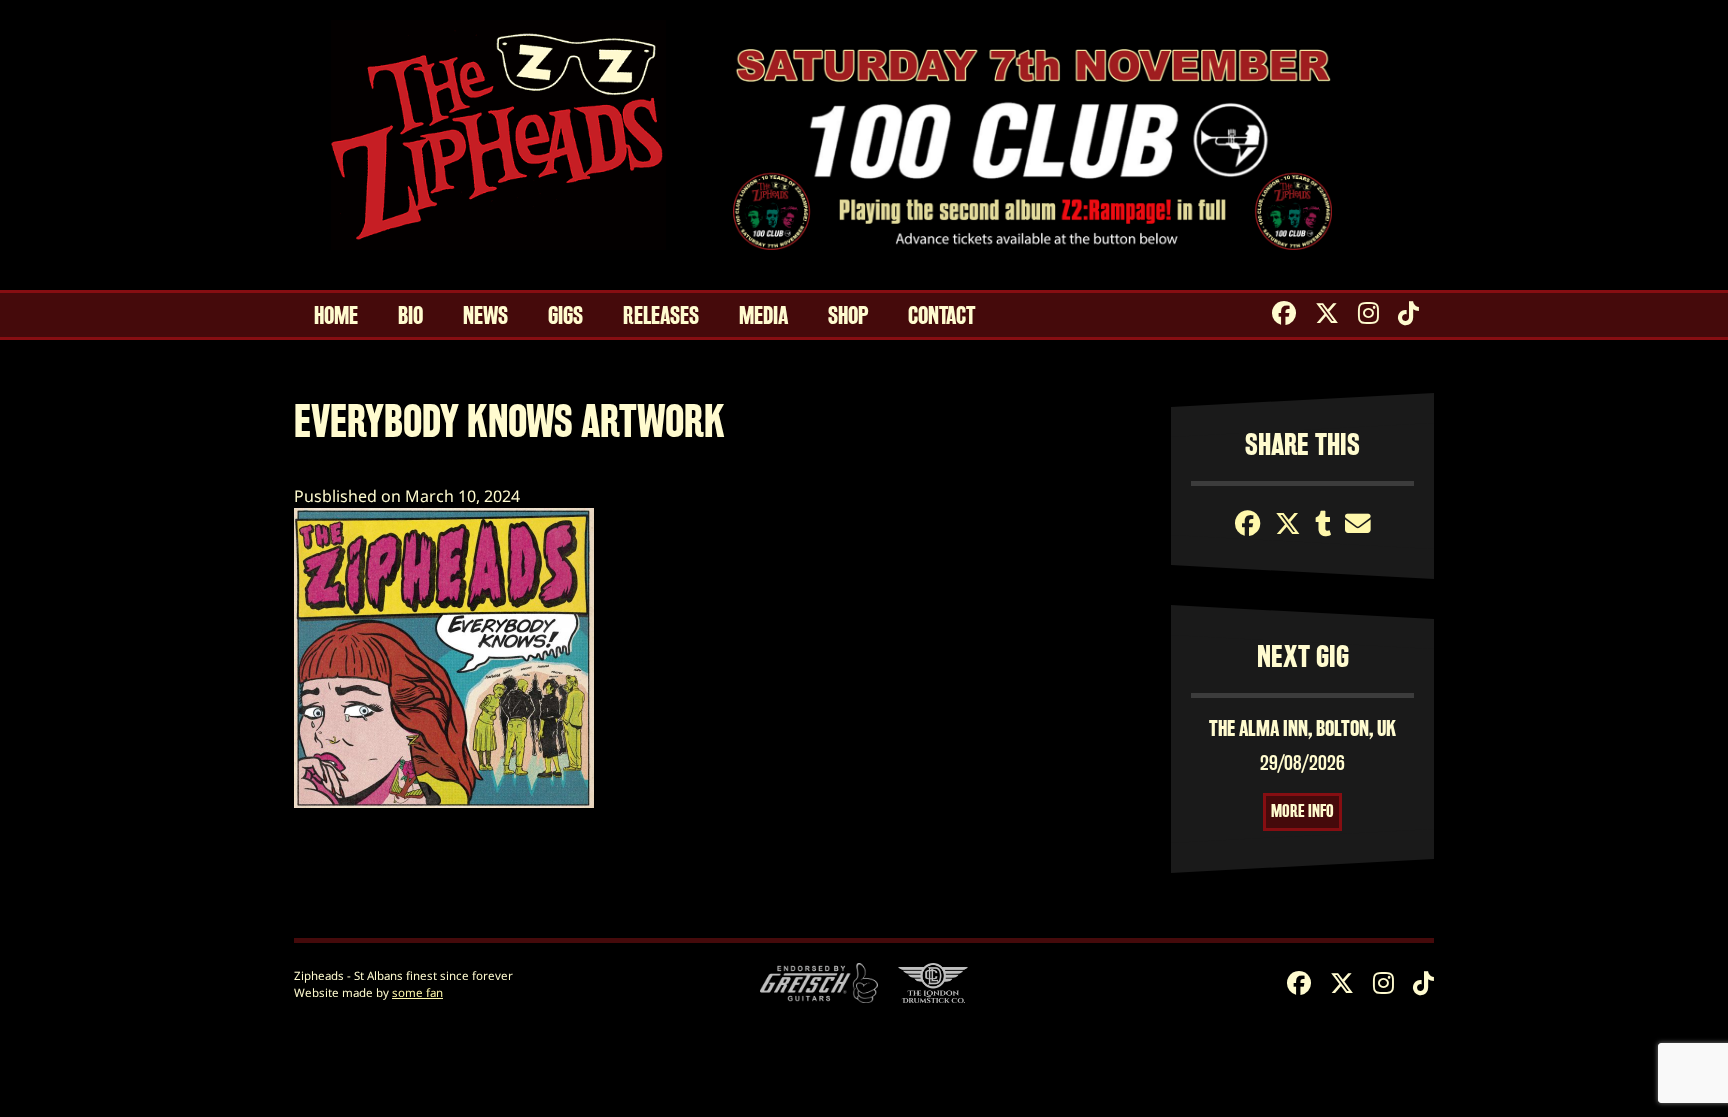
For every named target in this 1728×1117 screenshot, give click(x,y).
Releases (661, 316)
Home (336, 316)
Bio (410, 316)
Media (763, 316)
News (485, 316)
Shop (848, 316)
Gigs (565, 316)
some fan (417, 992)
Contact (941, 316)
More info (1302, 811)
